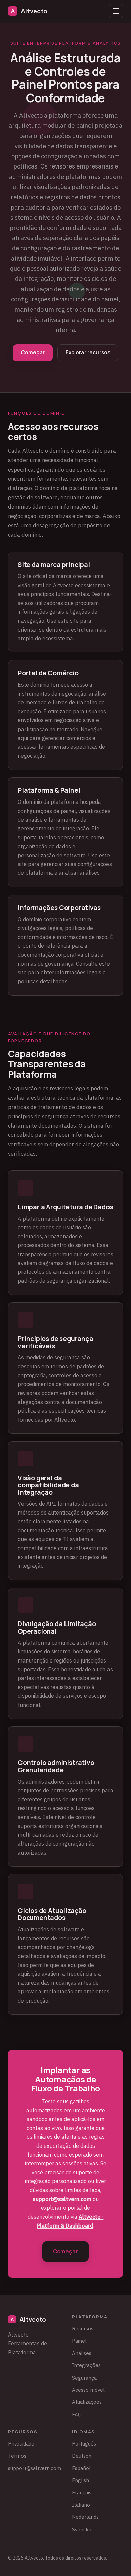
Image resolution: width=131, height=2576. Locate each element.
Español (81, 2468)
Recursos (83, 2328)
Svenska (82, 2529)
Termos (17, 2456)
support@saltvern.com (62, 2199)
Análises (82, 2353)
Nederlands (85, 2517)
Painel (79, 2341)
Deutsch (82, 2456)
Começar (33, 353)
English (80, 2480)
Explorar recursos (88, 353)
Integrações (86, 2365)
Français (82, 2492)
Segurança (84, 2378)
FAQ (77, 2414)
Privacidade (21, 2443)
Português (84, 2443)
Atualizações (87, 2402)
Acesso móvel (88, 2390)
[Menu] (116, 11)
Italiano (81, 2505)
